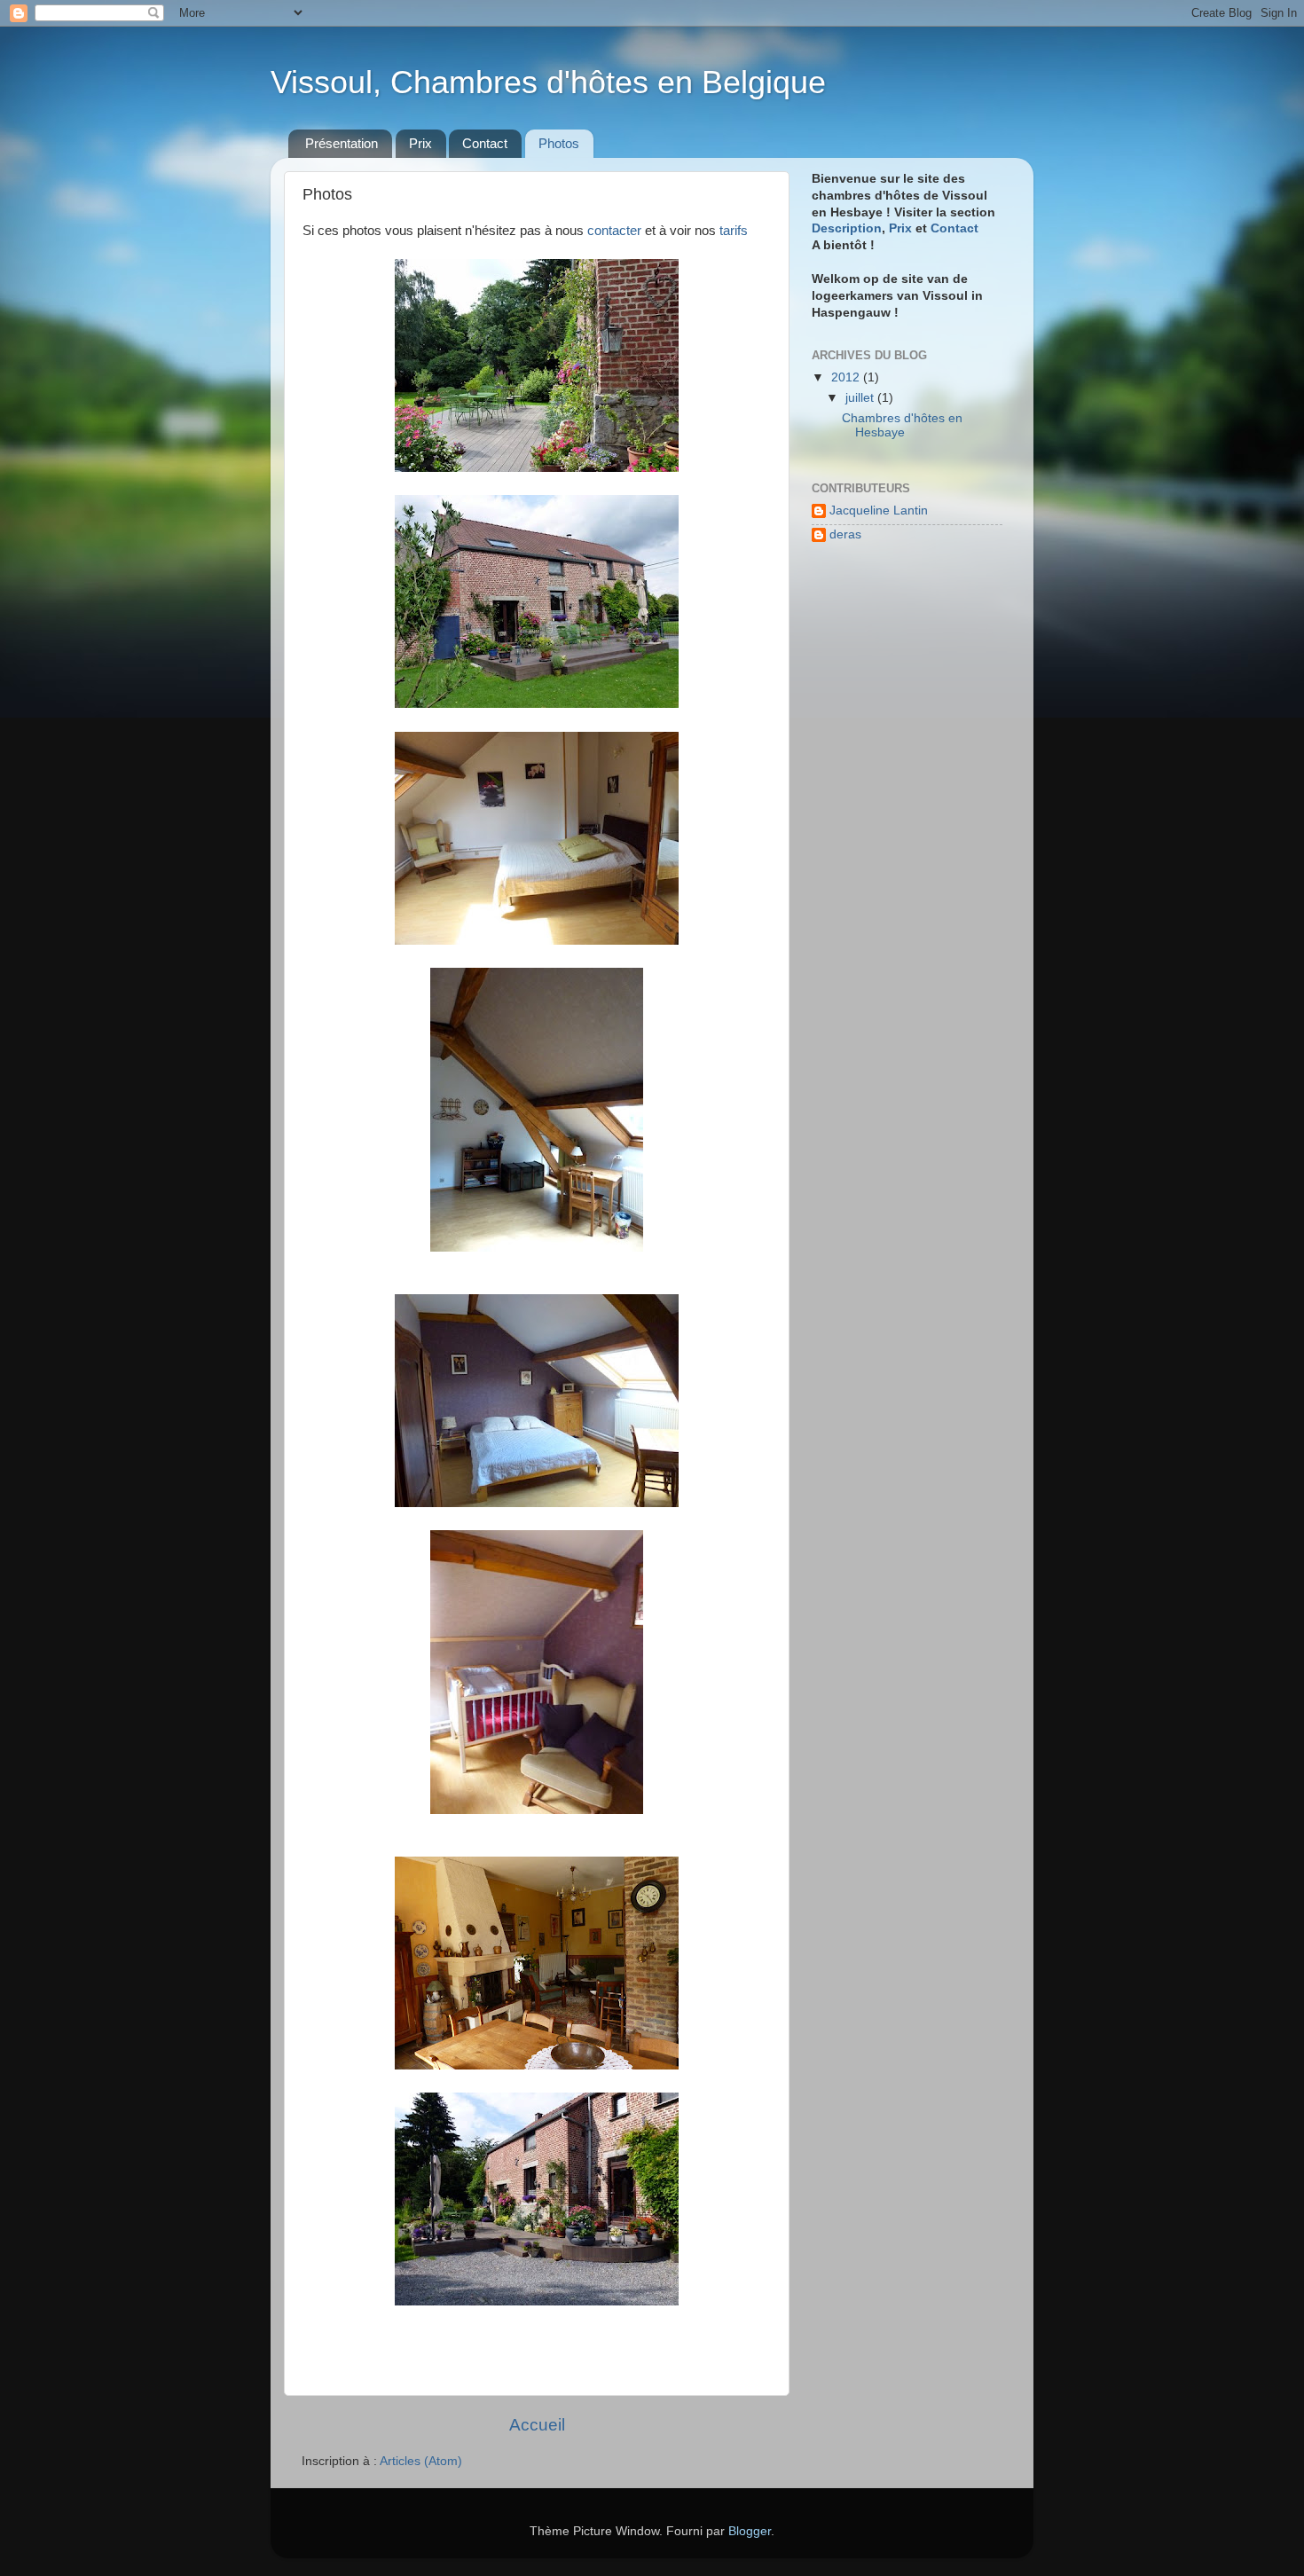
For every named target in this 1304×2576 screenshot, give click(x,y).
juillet (861, 398)
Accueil (537, 2425)
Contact (485, 143)
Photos (559, 143)
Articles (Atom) (421, 2461)
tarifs (734, 231)
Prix (420, 143)
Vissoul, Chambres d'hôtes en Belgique (548, 82)
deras (845, 534)
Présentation (342, 143)
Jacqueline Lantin (879, 510)
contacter (616, 231)
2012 (847, 377)
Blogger (750, 2531)
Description (847, 228)
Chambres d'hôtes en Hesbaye (902, 425)
